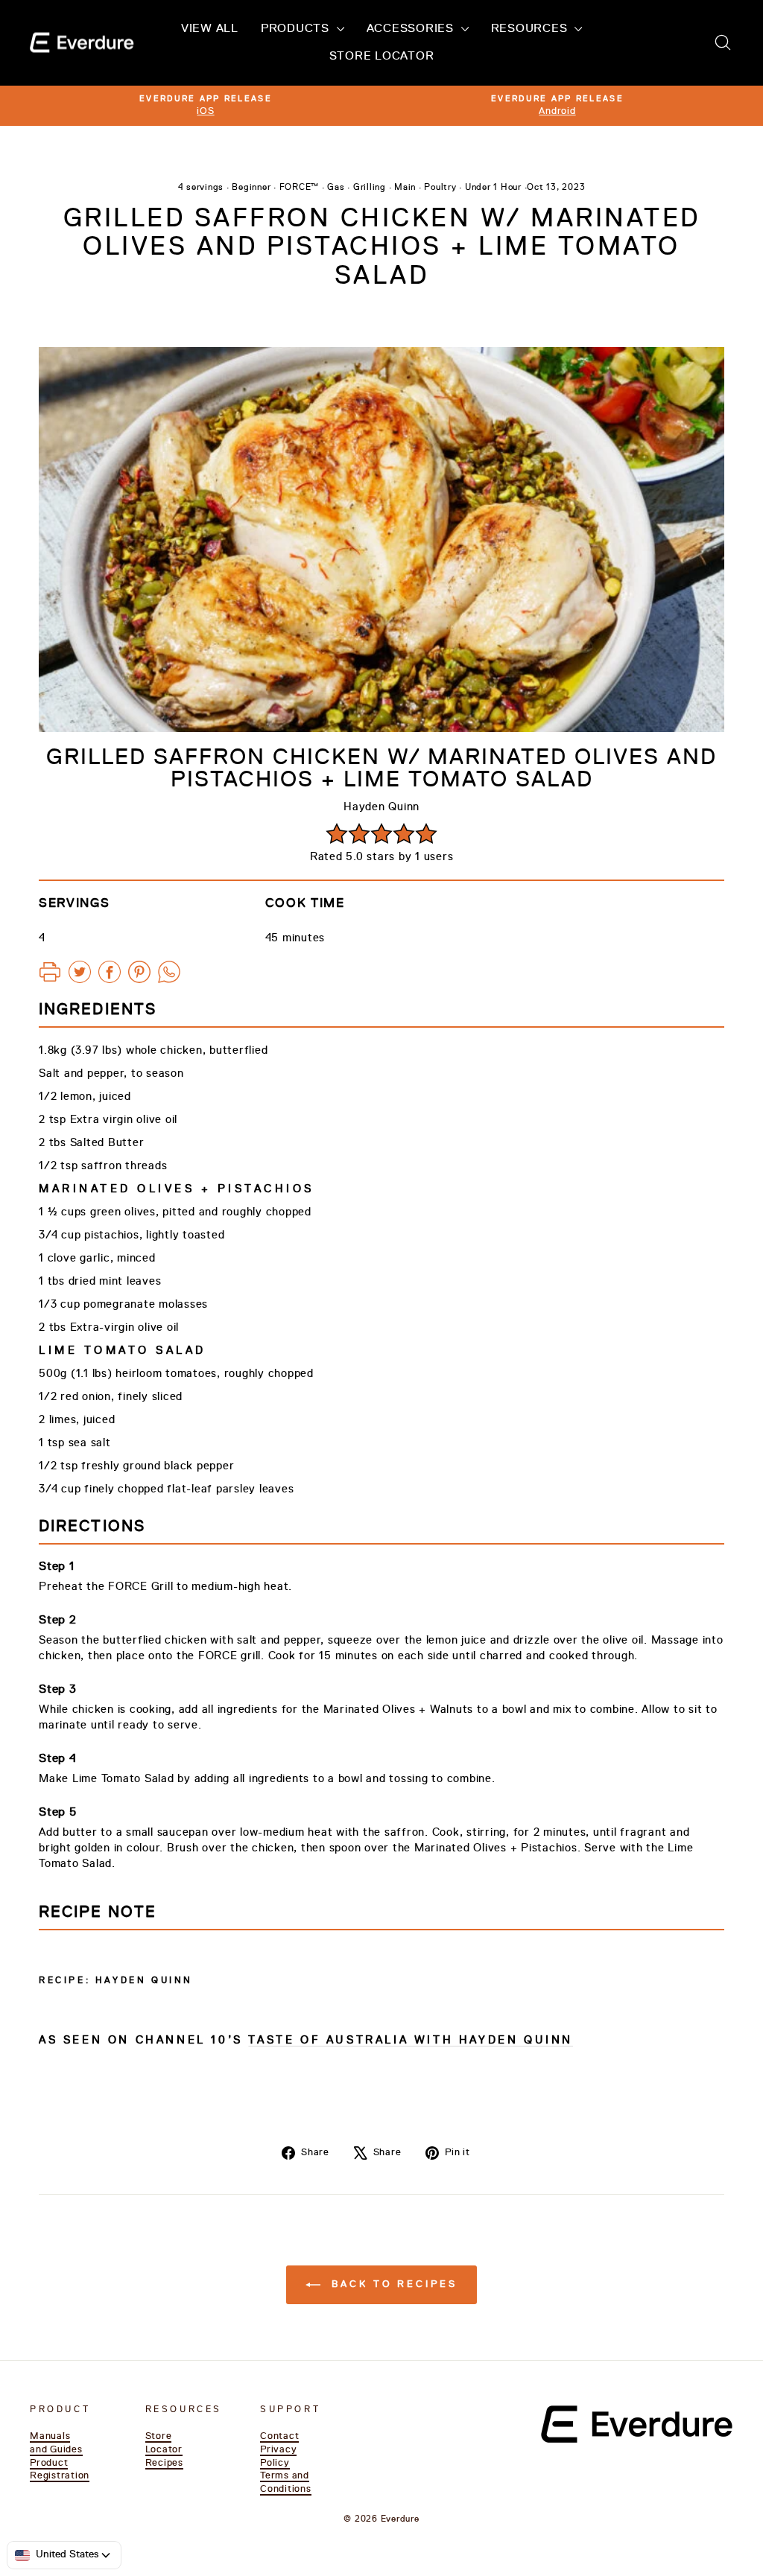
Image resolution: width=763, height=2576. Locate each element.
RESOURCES (531, 29)
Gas (336, 188)
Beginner (251, 188)
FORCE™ (300, 188)
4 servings (201, 188)
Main (405, 188)
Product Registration (60, 2470)
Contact (279, 2436)
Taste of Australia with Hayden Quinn (411, 2040)
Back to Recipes (392, 2284)
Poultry (440, 188)
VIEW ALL (210, 29)
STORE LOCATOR (382, 57)
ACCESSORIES (412, 29)
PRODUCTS (297, 29)
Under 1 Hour (493, 188)
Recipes (164, 2463)
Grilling (370, 188)
